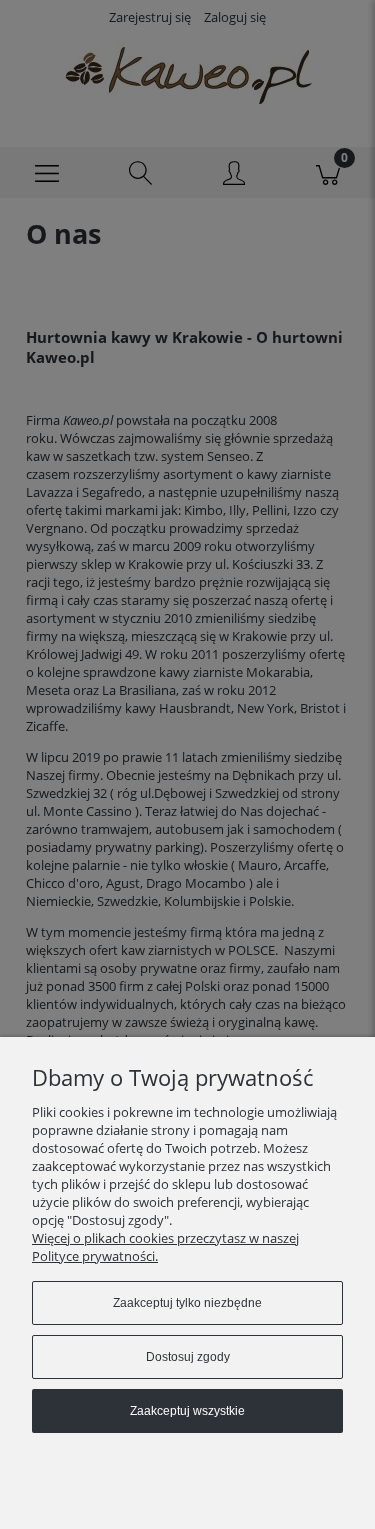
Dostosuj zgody (188, 1357)
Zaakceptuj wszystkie (187, 1411)
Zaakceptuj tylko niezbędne (187, 1303)
